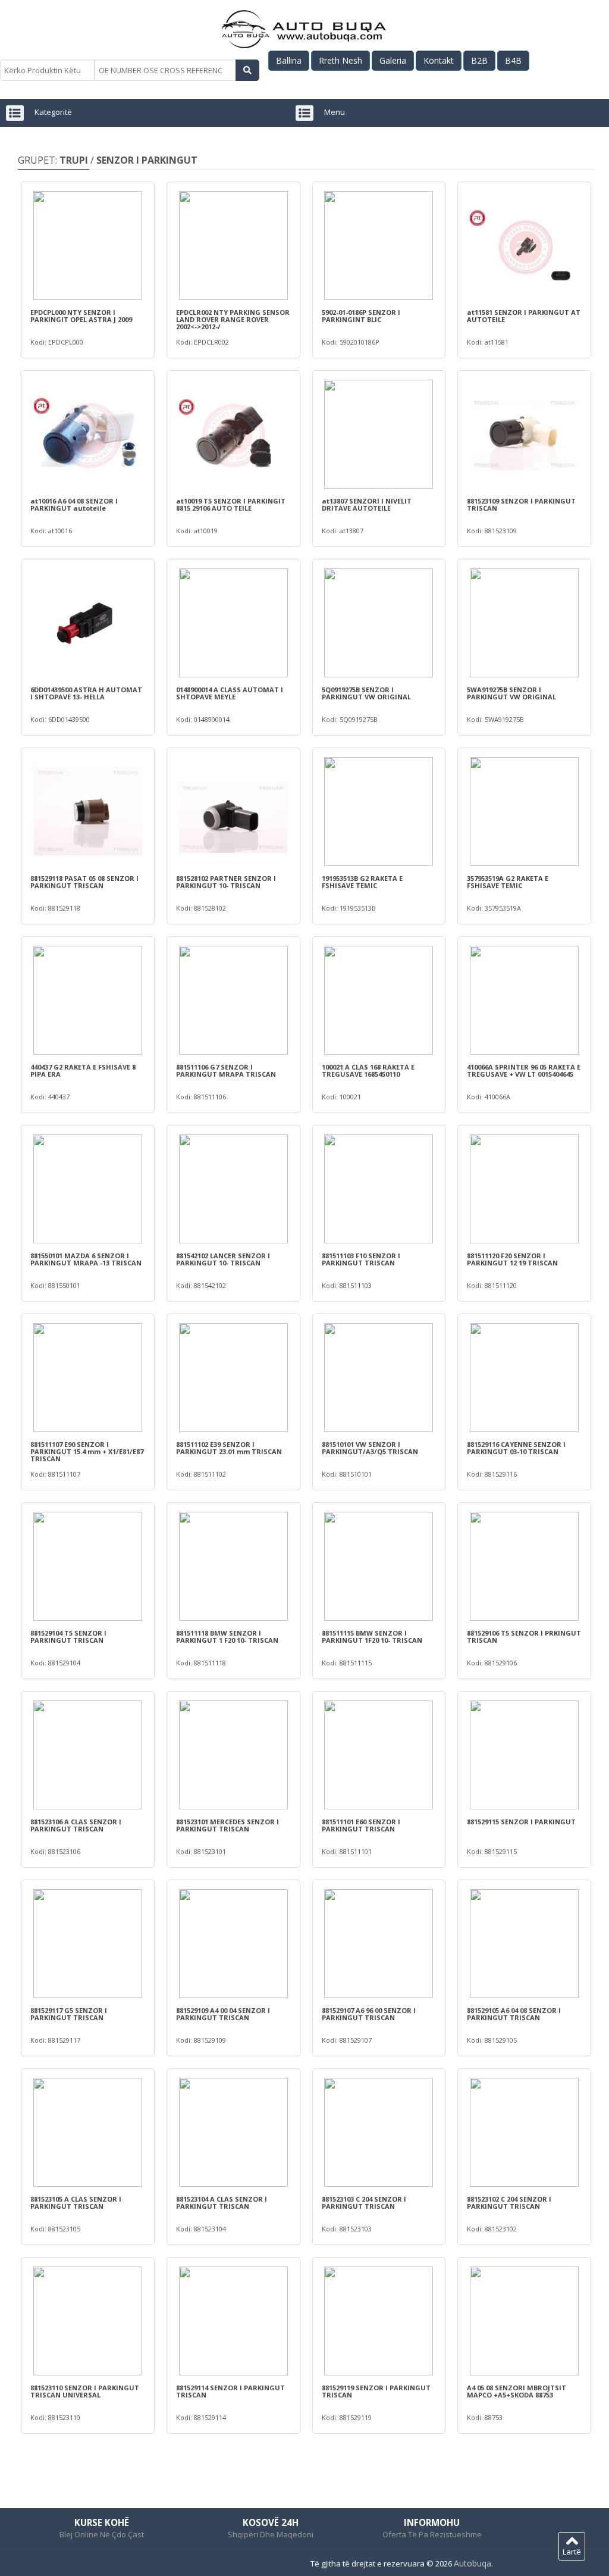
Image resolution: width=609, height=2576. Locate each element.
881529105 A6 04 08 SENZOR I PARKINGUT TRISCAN (514, 2014)
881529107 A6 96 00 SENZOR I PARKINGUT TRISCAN (369, 2014)
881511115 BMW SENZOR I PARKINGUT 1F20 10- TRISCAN (372, 1637)
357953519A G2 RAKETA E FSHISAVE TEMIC (508, 882)
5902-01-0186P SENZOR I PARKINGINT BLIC (361, 316)
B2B (479, 60)
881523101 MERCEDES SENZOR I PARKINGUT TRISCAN (227, 1825)
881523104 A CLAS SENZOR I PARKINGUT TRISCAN (222, 2203)
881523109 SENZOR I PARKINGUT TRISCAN (521, 505)
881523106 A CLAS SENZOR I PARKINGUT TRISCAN (76, 1825)
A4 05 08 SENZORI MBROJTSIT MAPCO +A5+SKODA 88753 (517, 2391)
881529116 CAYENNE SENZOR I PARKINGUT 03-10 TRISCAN (516, 1448)
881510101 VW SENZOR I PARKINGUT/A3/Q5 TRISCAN (370, 1448)
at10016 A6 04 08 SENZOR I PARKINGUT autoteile (74, 505)
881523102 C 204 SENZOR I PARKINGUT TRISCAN (509, 2203)
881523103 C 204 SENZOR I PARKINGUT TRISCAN (364, 2203)
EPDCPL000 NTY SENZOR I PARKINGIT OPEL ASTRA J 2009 (81, 316)
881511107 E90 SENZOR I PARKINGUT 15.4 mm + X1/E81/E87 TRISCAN (87, 1452)
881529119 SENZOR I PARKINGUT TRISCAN (376, 2391)
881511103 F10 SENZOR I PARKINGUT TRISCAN (361, 1259)
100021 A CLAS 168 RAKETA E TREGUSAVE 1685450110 (368, 1071)
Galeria (393, 60)
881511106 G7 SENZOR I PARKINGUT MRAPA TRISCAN (226, 1071)
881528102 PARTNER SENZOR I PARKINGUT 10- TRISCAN (226, 882)
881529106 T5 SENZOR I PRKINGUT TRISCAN (524, 1637)
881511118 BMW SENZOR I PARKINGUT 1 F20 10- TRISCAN (227, 1637)
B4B (513, 60)
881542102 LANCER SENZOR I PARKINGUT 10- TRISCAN (223, 1259)
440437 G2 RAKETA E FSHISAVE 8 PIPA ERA (83, 1071)
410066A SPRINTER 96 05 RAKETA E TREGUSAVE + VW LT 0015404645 (524, 1071)
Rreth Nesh (340, 60)
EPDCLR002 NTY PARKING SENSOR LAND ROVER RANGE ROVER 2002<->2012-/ (233, 320)
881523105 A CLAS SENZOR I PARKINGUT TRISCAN (76, 2203)
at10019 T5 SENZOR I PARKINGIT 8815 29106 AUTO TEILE (231, 505)
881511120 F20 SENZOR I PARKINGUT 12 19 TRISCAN (512, 1259)
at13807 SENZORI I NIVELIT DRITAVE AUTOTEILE (367, 505)
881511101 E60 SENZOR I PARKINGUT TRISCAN (361, 1825)
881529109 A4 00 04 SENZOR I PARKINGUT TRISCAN (223, 2014)
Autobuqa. (473, 2563)
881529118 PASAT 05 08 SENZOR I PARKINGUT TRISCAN (84, 882)
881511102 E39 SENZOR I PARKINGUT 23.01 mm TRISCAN (229, 1448)
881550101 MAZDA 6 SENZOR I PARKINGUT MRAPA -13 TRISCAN (86, 1259)
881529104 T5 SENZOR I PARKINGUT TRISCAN (68, 1637)
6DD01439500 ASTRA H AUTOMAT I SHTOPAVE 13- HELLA (86, 693)
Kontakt (439, 60)
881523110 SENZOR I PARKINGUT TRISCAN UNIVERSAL (85, 2391)
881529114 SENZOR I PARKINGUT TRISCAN (230, 2391)
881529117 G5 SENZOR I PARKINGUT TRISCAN (69, 2014)
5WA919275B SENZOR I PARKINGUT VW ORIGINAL (511, 693)
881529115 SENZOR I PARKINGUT (521, 1822)
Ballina (289, 60)
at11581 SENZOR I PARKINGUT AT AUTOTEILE (524, 316)
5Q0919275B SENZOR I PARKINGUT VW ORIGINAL (366, 693)
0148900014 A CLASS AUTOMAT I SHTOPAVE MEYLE (230, 693)
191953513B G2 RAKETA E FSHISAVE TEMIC (362, 882)
